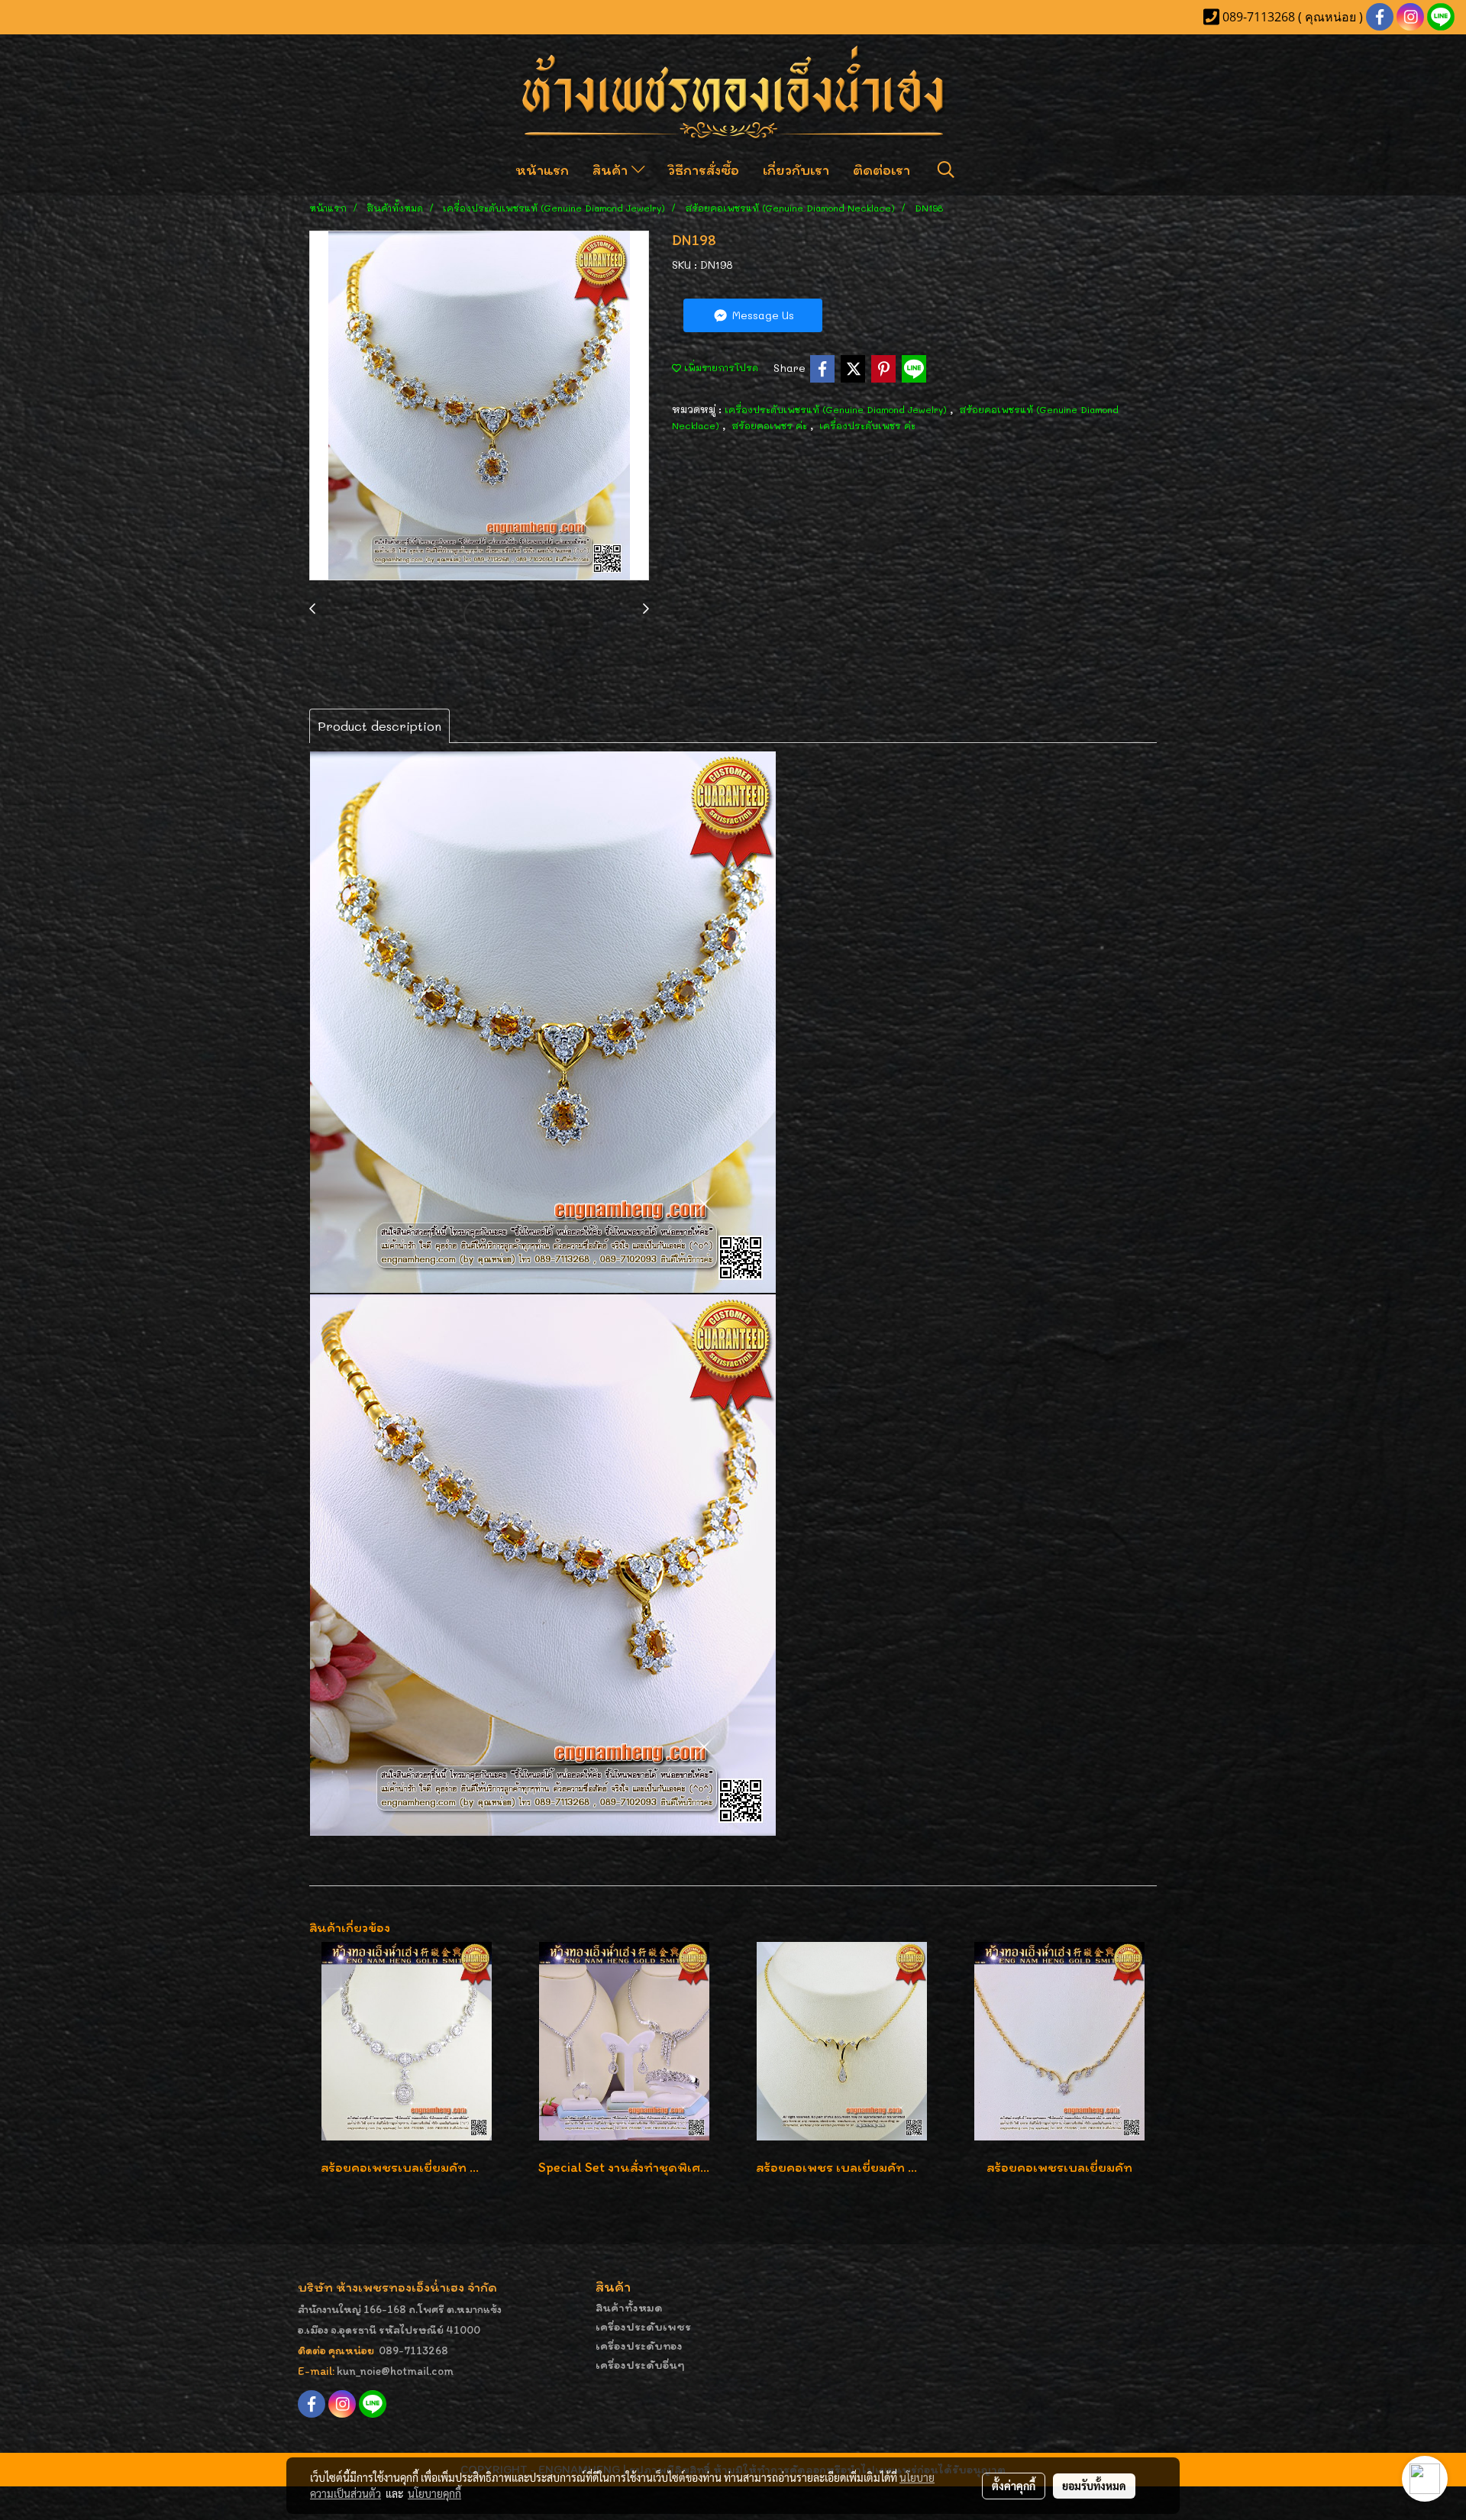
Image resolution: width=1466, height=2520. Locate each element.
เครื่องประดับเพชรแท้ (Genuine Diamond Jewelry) (837, 409)
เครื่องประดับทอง (639, 2346)
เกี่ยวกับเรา (796, 170)
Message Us (762, 315)
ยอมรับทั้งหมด (1094, 2486)
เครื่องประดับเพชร (643, 2326)
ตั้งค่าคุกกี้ (1014, 2486)
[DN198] (479, 406)
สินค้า (612, 170)
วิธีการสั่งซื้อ (704, 170)
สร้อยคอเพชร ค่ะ (771, 425)
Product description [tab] (379, 726)
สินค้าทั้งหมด (629, 2307)
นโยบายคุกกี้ (434, 2493)
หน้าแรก (542, 170)
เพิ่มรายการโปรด (720, 367)
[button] (946, 170)
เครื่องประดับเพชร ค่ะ (867, 425)
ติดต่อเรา (882, 170)
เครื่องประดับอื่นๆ (640, 2365)
